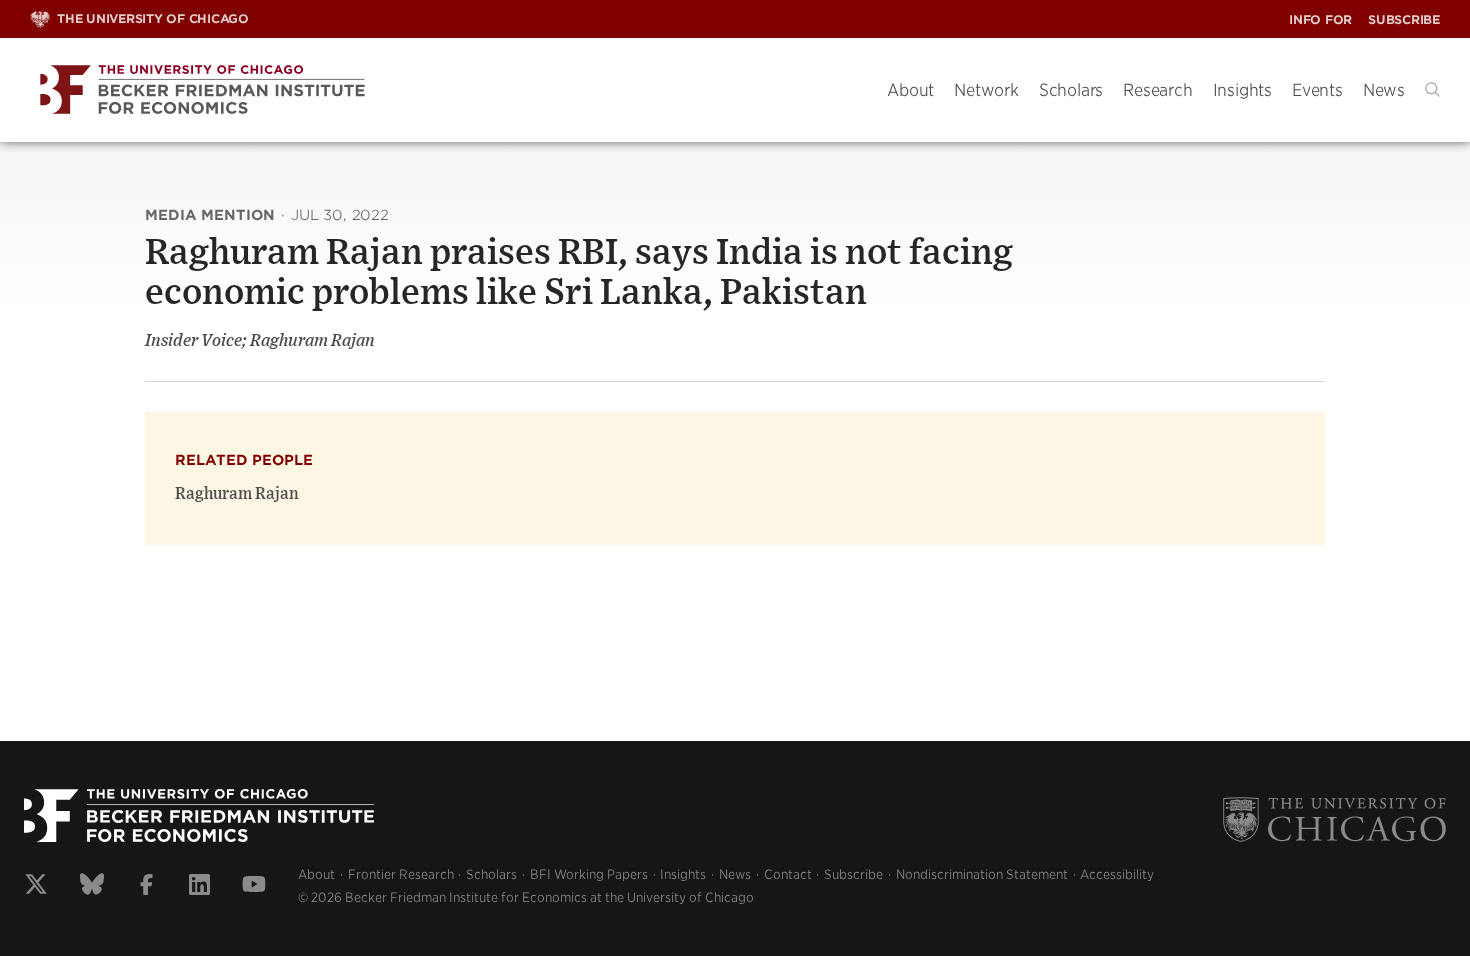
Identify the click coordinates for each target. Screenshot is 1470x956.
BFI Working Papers (589, 874)
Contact (788, 874)
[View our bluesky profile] (92, 887)
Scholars (1071, 90)
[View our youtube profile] (254, 887)
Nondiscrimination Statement (982, 874)
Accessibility (1117, 874)
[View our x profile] (36, 887)
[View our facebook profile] (146, 887)
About (910, 90)
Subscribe (1404, 19)
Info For (1320, 19)
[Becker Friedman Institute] (443, 90)
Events (1317, 90)
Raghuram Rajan (237, 494)
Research (1157, 90)
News (1384, 90)
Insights (1242, 90)
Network (986, 90)
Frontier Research (401, 874)
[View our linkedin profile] (199, 887)
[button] (1432, 89)
